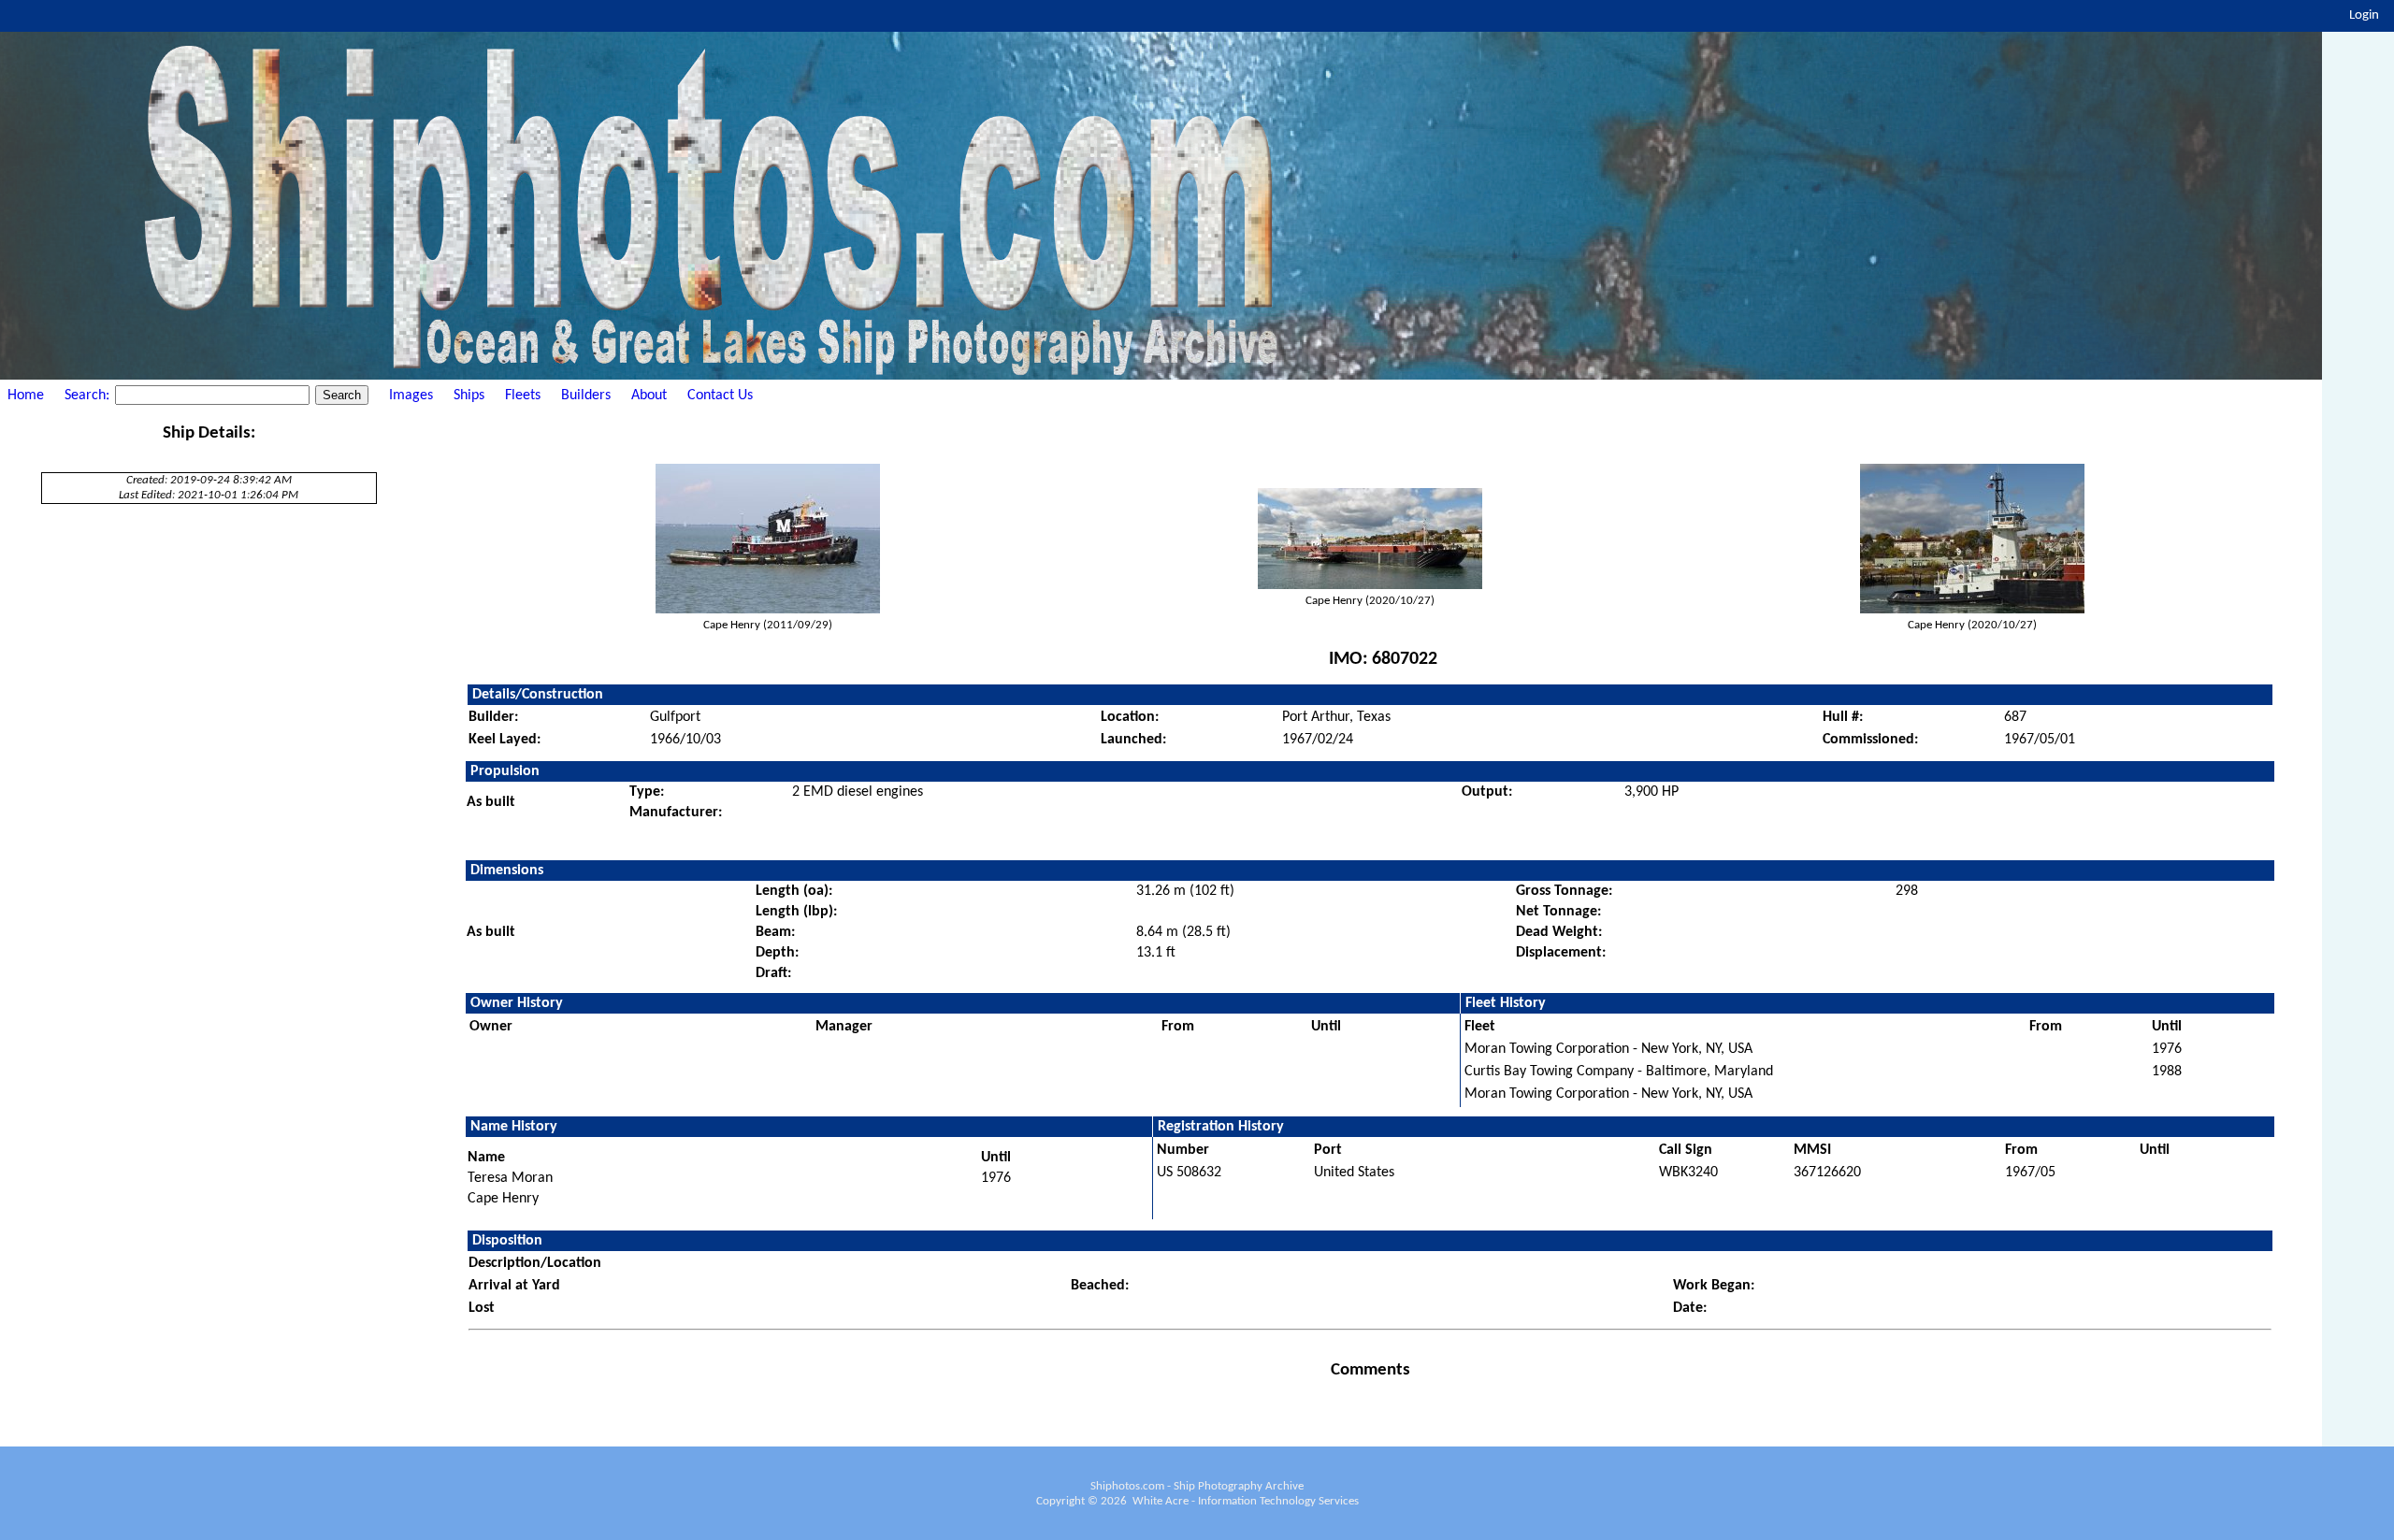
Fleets (523, 396)
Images (411, 396)
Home (26, 396)
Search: (89, 396)
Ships (469, 396)
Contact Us (720, 396)
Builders (586, 396)
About (649, 396)
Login (2364, 15)
